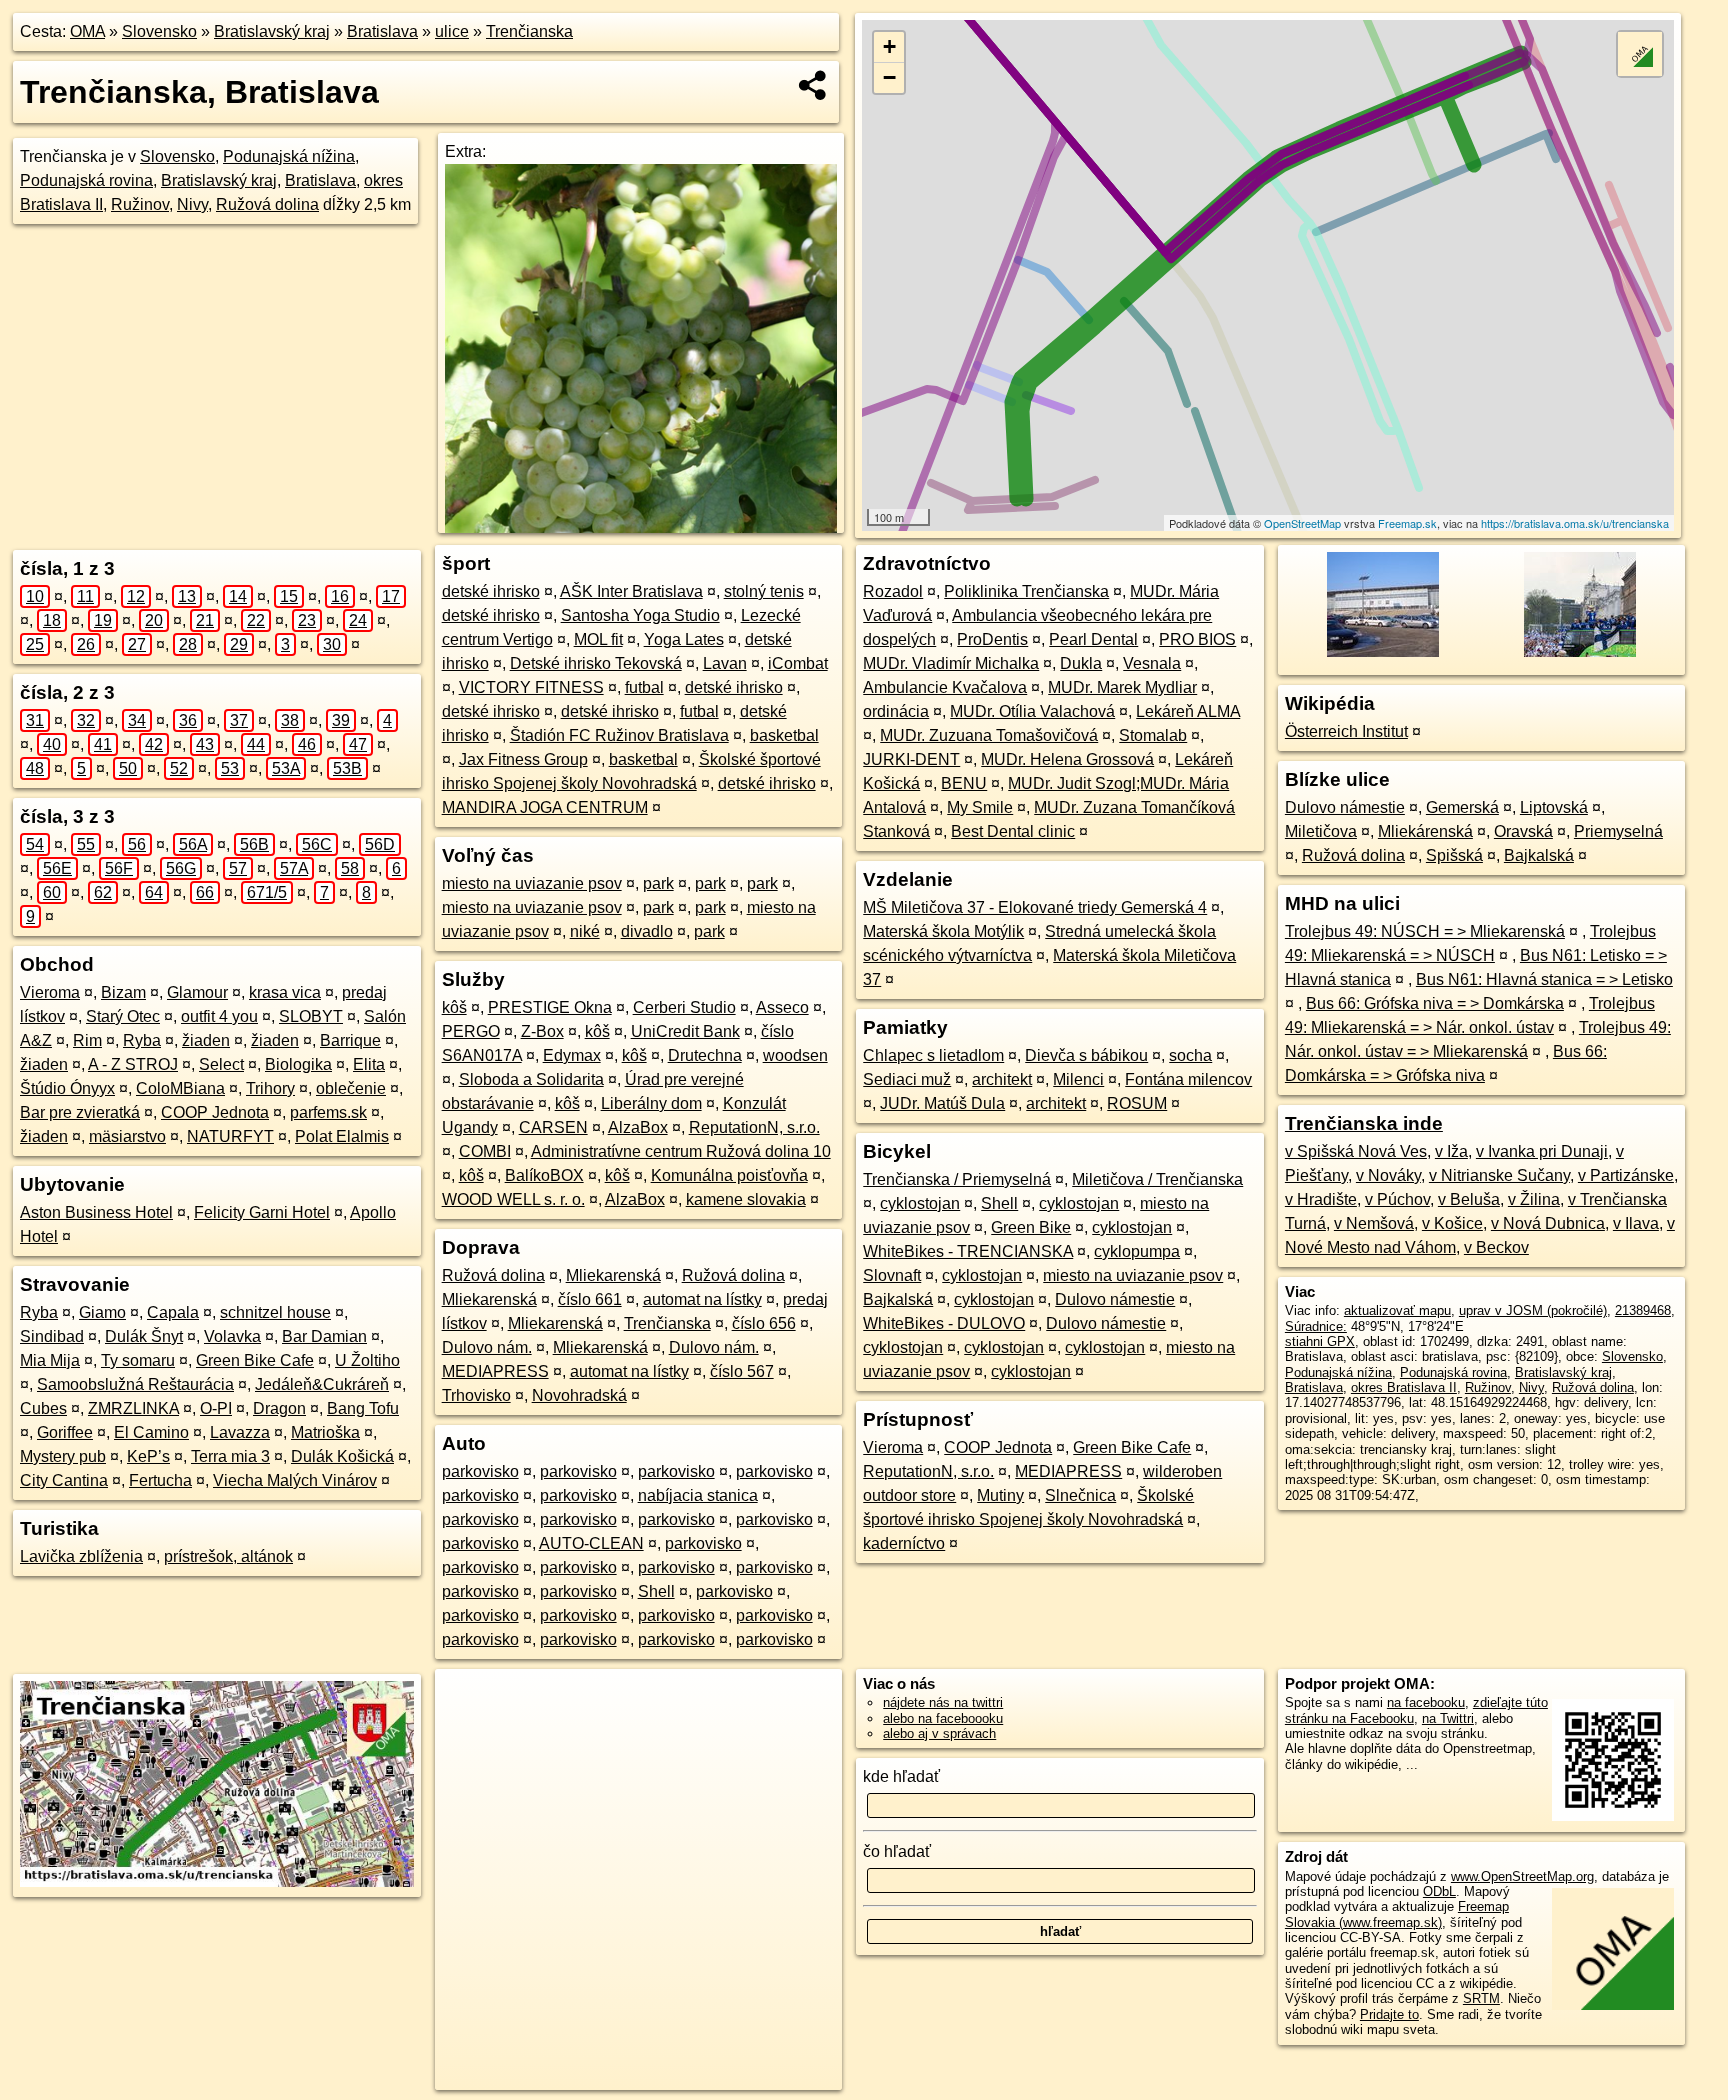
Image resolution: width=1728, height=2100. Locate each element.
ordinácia (896, 711)
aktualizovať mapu (1397, 1310)
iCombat (798, 663)
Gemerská (1462, 807)
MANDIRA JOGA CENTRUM (545, 807)
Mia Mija (50, 1360)
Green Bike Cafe (255, 1360)
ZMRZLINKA (133, 1408)
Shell (656, 1591)
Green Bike (1031, 1227)
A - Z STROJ (133, 1064)
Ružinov (140, 204)
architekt (1002, 1079)
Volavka (232, 1336)
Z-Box (542, 1031)
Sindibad (52, 1336)
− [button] (889, 77)
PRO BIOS (1197, 639)
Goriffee (65, 1432)
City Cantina (64, 1480)
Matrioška (325, 1432)
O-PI (216, 1408)
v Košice (1452, 1223)
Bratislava (382, 31)
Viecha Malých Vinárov (295, 1480)
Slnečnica (1080, 1495)
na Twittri (1448, 1718)
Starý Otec (123, 1016)
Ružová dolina (267, 204)
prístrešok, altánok (228, 1556)
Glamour (197, 992)
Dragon (279, 1408)
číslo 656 (764, 1323)
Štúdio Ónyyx (67, 1088)
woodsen (795, 1055)
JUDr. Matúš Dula (942, 1103)
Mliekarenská (613, 1275)
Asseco (782, 1007)
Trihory (270, 1088)
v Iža (1451, 1151)
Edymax (572, 1055)
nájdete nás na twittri (943, 1702)
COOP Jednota (215, 1112)
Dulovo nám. (487, 1347)
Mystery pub (63, 1456)
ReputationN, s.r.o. (754, 1127)
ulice (452, 31)
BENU (964, 783)
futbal (644, 687)
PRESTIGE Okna (550, 1007)
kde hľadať (901, 1776)
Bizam (123, 992)
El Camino (151, 1432)
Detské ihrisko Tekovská (596, 663)
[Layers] (1640, 54)
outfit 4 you (219, 1016)
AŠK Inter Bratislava (631, 591)
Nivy (192, 204)
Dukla (1081, 663)
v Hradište (1321, 1199)
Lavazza (240, 1432)
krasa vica (285, 992)
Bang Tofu (363, 1408)
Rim (87, 1040)
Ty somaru (138, 1360)
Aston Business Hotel (96, 1212)
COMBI (485, 1151)
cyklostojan (920, 1203)
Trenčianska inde (1364, 1123)
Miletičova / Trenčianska (1157, 1179)
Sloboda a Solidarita (531, 1079)
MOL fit (598, 639)
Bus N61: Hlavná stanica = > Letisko (1544, 979)
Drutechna (705, 1055)
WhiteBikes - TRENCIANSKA (968, 1251)
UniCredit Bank (685, 1031)
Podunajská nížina (289, 156)
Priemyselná (1618, 831)
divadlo (647, 931)
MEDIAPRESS (495, 1371)
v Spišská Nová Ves (1356, 1151)
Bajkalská (898, 1299)
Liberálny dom (651, 1103)
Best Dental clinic (1013, 831)
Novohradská (579, 1395)
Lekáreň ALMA (1188, 711)
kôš (454, 1007)
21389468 (1643, 1310)
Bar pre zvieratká (80, 1112)
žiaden (206, 1040)
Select (221, 1064)
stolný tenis (764, 591)
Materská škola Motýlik (943, 931)
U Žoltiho (367, 1360)
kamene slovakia (746, 1199)
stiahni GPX (1320, 1341)
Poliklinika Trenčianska (1026, 591)
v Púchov (1397, 1199)
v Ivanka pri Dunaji (1542, 1151)
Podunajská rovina (86, 180)
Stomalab (1153, 735)
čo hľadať (897, 1851)
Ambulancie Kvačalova (945, 687)
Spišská (1454, 855)
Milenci (1078, 1079)
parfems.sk (328, 1112)
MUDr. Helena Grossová (1067, 759)
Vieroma (50, 992)
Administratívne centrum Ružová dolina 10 (681, 1151)
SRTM (1481, 1998)
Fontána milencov (1188, 1079)
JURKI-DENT (911, 759)
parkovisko (480, 1471)
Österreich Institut (1346, 731)
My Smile (980, 807)
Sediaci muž (907, 1079)
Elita (369, 1064)
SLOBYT (311, 1016)
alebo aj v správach (939, 1733)
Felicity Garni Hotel (262, 1212)
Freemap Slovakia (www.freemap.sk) (1397, 1914)
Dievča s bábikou (1086, 1055)
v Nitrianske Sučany (1499, 1175)
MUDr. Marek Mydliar (1122, 687)
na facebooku (1426, 1702)
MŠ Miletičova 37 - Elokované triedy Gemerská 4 (1035, 907)
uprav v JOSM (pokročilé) (1533, 1310)
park (658, 883)
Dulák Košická (342, 1456)
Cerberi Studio (684, 1007)
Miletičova (1321, 831)
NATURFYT (230, 1136)
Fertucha (160, 1480)
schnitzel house (275, 1312)
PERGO (471, 1031)
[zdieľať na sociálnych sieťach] (813, 85)
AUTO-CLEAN (591, 1543)
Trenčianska (529, 31)
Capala (173, 1312)
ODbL (1439, 1891)
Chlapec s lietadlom (933, 1055)
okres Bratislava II (1404, 1387)
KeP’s (148, 1456)
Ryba (142, 1040)
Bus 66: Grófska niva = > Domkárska (1435, 1003)
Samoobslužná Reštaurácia (135, 1384)
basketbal (784, 735)
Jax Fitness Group (523, 759)
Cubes (43, 1408)
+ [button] (889, 46)
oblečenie (351, 1088)
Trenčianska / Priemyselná (957, 1179)
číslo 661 (590, 1299)
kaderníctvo (904, 1543)
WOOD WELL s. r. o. (513, 1199)
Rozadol (893, 591)
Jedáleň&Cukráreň (322, 1384)
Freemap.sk (1407, 523)
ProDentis (992, 639)
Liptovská (1554, 807)
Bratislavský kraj (272, 31)
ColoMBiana (180, 1088)
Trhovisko (476, 1395)
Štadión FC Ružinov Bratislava (619, 735)
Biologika (298, 1064)
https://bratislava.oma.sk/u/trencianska (1575, 523)
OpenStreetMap (1302, 523)
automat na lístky (702, 1299)
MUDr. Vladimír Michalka (951, 663)
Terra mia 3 (230, 1456)
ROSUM (1137, 1103)
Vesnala (1152, 663)
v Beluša (1469, 1199)
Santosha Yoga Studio (640, 615)
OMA (87, 31)
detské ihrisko (491, 591)
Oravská (1523, 831)
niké (585, 931)
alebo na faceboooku (943, 1718)
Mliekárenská (1425, 831)
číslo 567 (742, 1371)
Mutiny (1000, 1495)
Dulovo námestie (1115, 1299)
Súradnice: (1316, 1326)
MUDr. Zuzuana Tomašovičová (989, 735)
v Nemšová (1374, 1223)
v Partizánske (1626, 1175)
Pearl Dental (1093, 639)
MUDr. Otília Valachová (1032, 711)
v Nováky (1388, 1175)
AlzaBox (638, 1127)
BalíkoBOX (544, 1175)
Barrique (350, 1040)
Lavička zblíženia (81, 1556)
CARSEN (553, 1127)
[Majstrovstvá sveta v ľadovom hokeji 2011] (1578, 655)
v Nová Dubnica (1548, 1223)
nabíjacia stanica (698, 1495)
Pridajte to (1389, 2014)
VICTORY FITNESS (531, 687)
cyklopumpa (1137, 1251)
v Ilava (1636, 1223)
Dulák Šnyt (144, 1336)
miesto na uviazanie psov (532, 883)
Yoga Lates (684, 639)
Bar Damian (324, 1336)
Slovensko (159, 31)
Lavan (725, 663)
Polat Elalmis (342, 1136)
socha (1190, 1055)
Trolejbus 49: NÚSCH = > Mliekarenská (1425, 931)
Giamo (102, 1312)
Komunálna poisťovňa (729, 1175)
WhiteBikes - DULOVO (944, 1323)
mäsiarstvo (127, 1136)
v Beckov (1496, 1247)
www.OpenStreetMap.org (1522, 1876)
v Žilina (1534, 1199)
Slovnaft (892, 1275)
